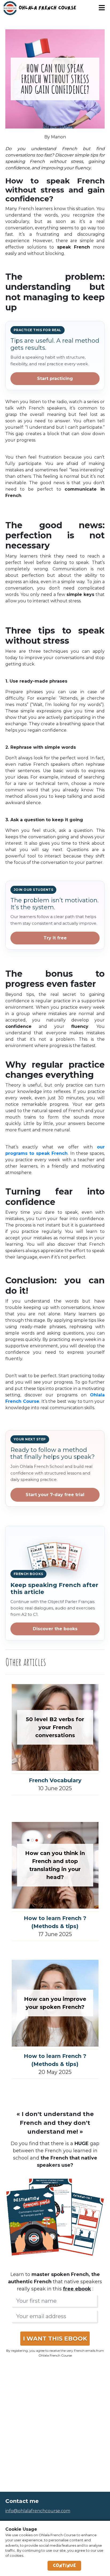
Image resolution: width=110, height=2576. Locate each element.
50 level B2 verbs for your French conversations (55, 1727)
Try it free (55, 938)
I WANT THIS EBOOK (55, 2339)
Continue (64, 2566)
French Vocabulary (55, 1780)
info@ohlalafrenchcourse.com (38, 2511)
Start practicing (55, 378)
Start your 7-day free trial (55, 1495)
